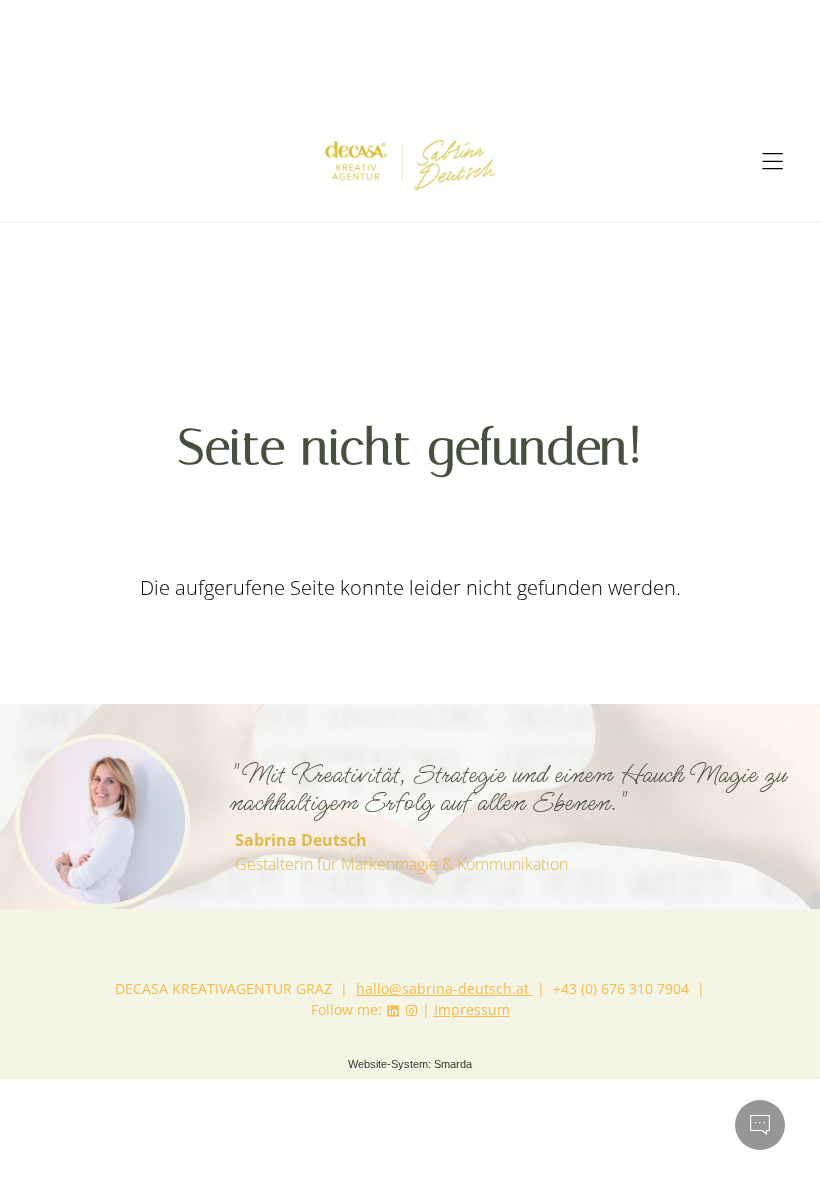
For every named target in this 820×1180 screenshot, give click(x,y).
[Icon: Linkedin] (393, 1009)
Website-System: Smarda (410, 1064)
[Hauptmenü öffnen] (772, 161)
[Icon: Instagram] (411, 1009)
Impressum (472, 1009)
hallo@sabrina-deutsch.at (444, 988)
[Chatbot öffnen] (760, 1125)
